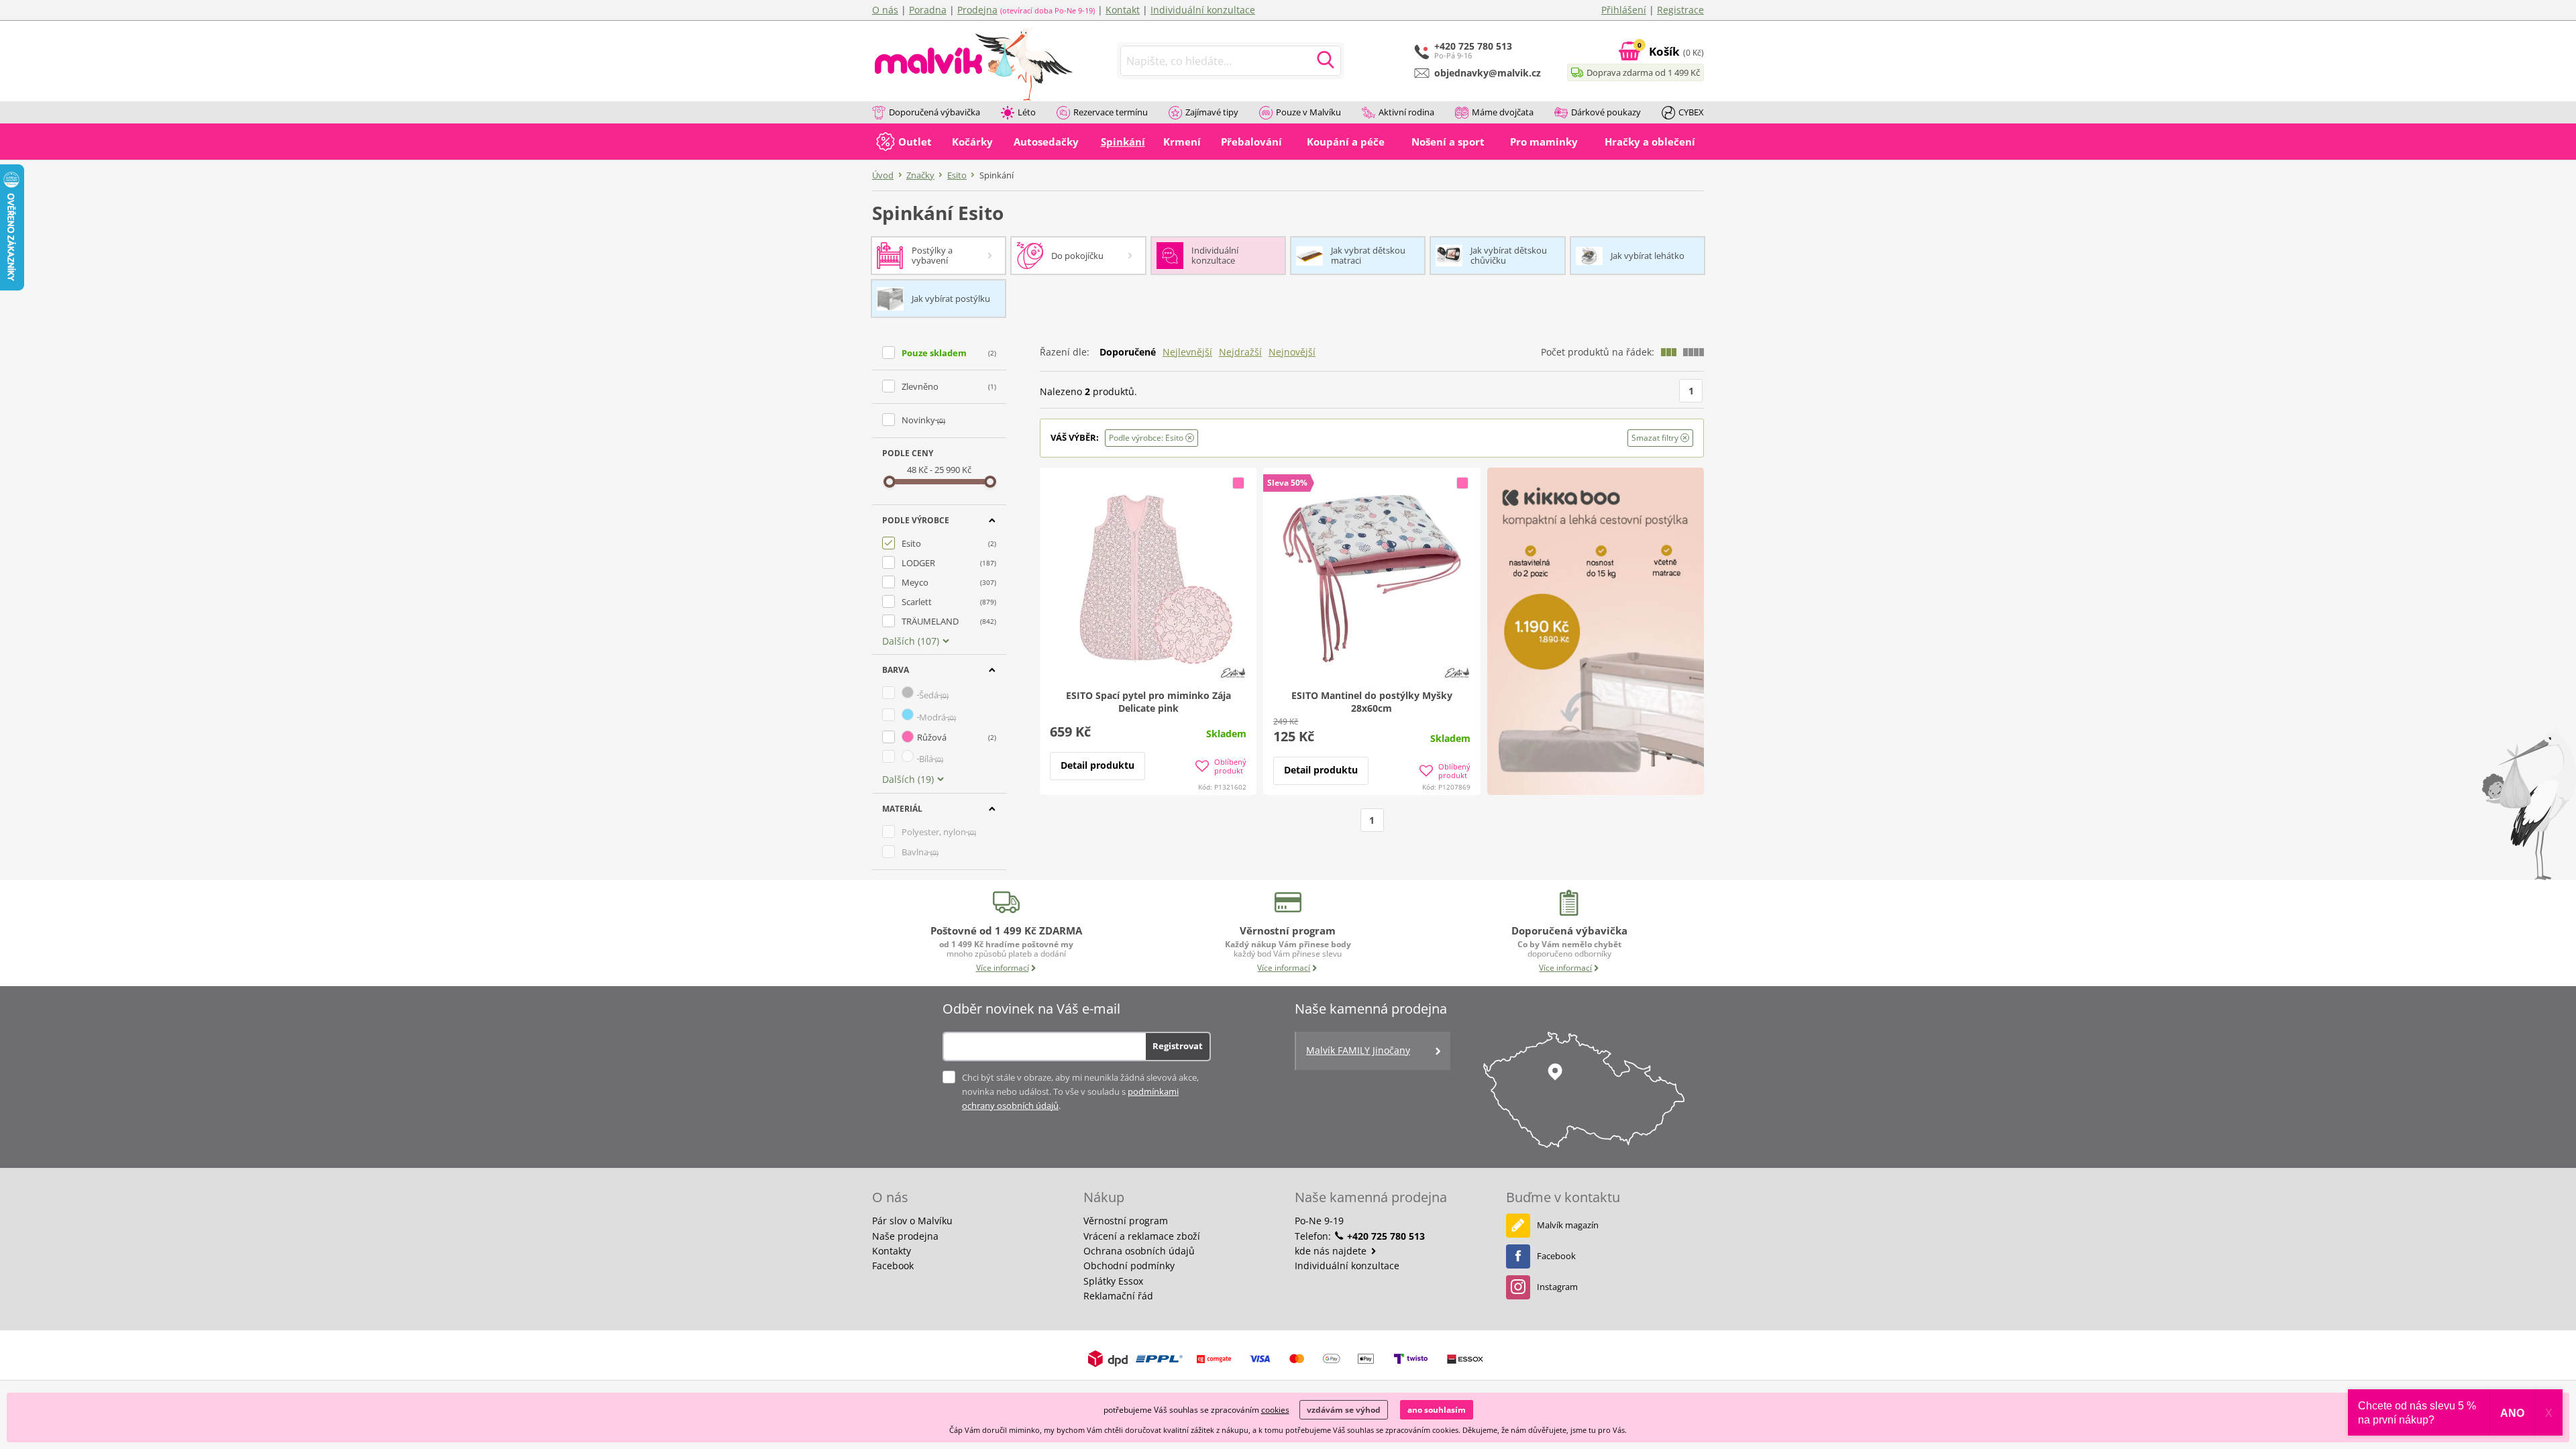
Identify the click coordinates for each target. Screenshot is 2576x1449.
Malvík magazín (1568, 1225)
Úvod (883, 175)
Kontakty (892, 1251)
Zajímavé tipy (1212, 112)
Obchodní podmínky (1129, 1266)
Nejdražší (1240, 352)
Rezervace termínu (1111, 112)
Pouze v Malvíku (1308, 112)
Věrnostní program (1126, 1221)
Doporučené (1128, 352)
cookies (1275, 1410)
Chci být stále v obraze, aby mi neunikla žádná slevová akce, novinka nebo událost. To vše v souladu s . (1080, 1091)
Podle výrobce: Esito (1147, 438)
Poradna (928, 10)
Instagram (1557, 1287)
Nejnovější (1292, 352)
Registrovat (1178, 1046)
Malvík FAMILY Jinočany (1358, 1050)
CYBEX (1691, 112)
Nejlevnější (1187, 352)
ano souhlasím (1437, 1410)
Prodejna (977, 10)
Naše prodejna (905, 1236)
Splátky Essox (1113, 1281)
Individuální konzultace (1203, 10)
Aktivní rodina (1406, 112)
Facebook (893, 1266)
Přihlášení (1624, 10)
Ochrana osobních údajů (1139, 1251)
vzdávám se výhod (1344, 1410)
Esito (957, 175)
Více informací (1003, 968)
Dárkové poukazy (1606, 112)
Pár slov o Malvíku (912, 1221)
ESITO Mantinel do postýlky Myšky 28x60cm (1372, 702)
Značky (920, 175)
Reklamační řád (1118, 1296)
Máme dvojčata (1503, 112)
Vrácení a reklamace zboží (1142, 1236)
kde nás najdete (1332, 1251)
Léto (1027, 112)
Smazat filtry (1656, 438)
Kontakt (1123, 10)
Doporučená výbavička (934, 112)
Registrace (1680, 10)
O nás (885, 10)
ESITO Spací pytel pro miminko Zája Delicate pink (1148, 702)
